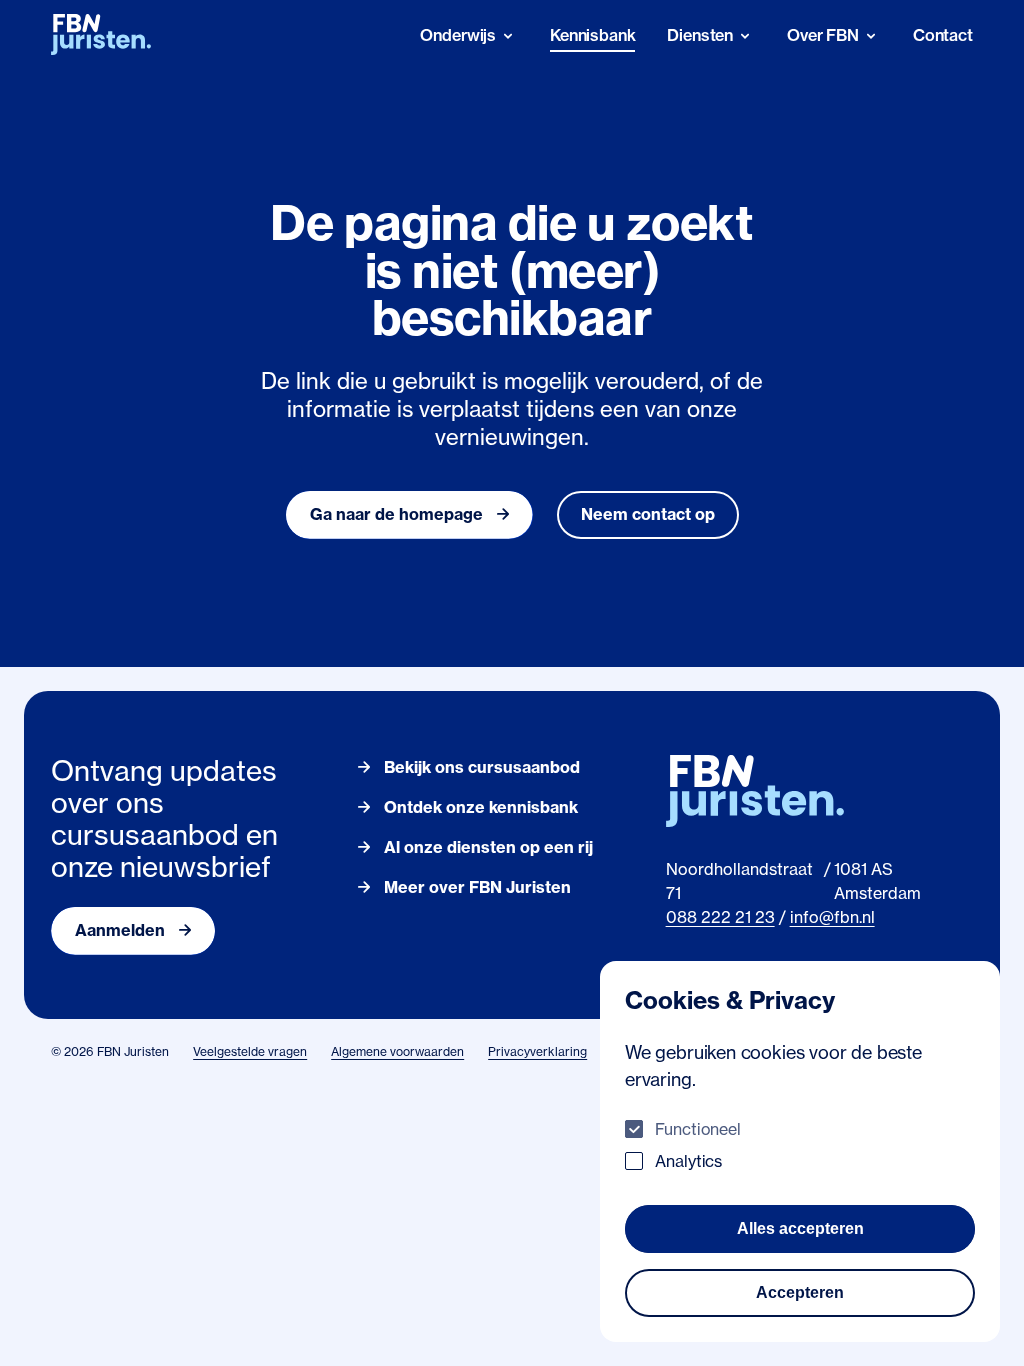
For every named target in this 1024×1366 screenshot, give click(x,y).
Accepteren (800, 1292)
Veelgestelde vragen (250, 1051)
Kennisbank (592, 35)
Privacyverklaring (537, 1051)
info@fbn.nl (832, 917)
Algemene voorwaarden (397, 1051)
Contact (943, 35)
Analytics (688, 1161)
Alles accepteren (800, 1228)
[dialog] (800, 1151)
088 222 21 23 (720, 917)
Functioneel (698, 1129)
